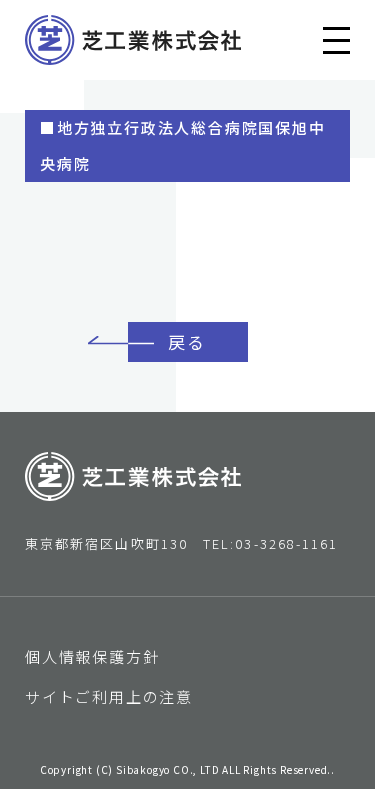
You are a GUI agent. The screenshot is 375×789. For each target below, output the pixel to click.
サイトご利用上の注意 (109, 696)
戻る (187, 341)
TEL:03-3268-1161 (270, 543)
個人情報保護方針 (92, 656)
